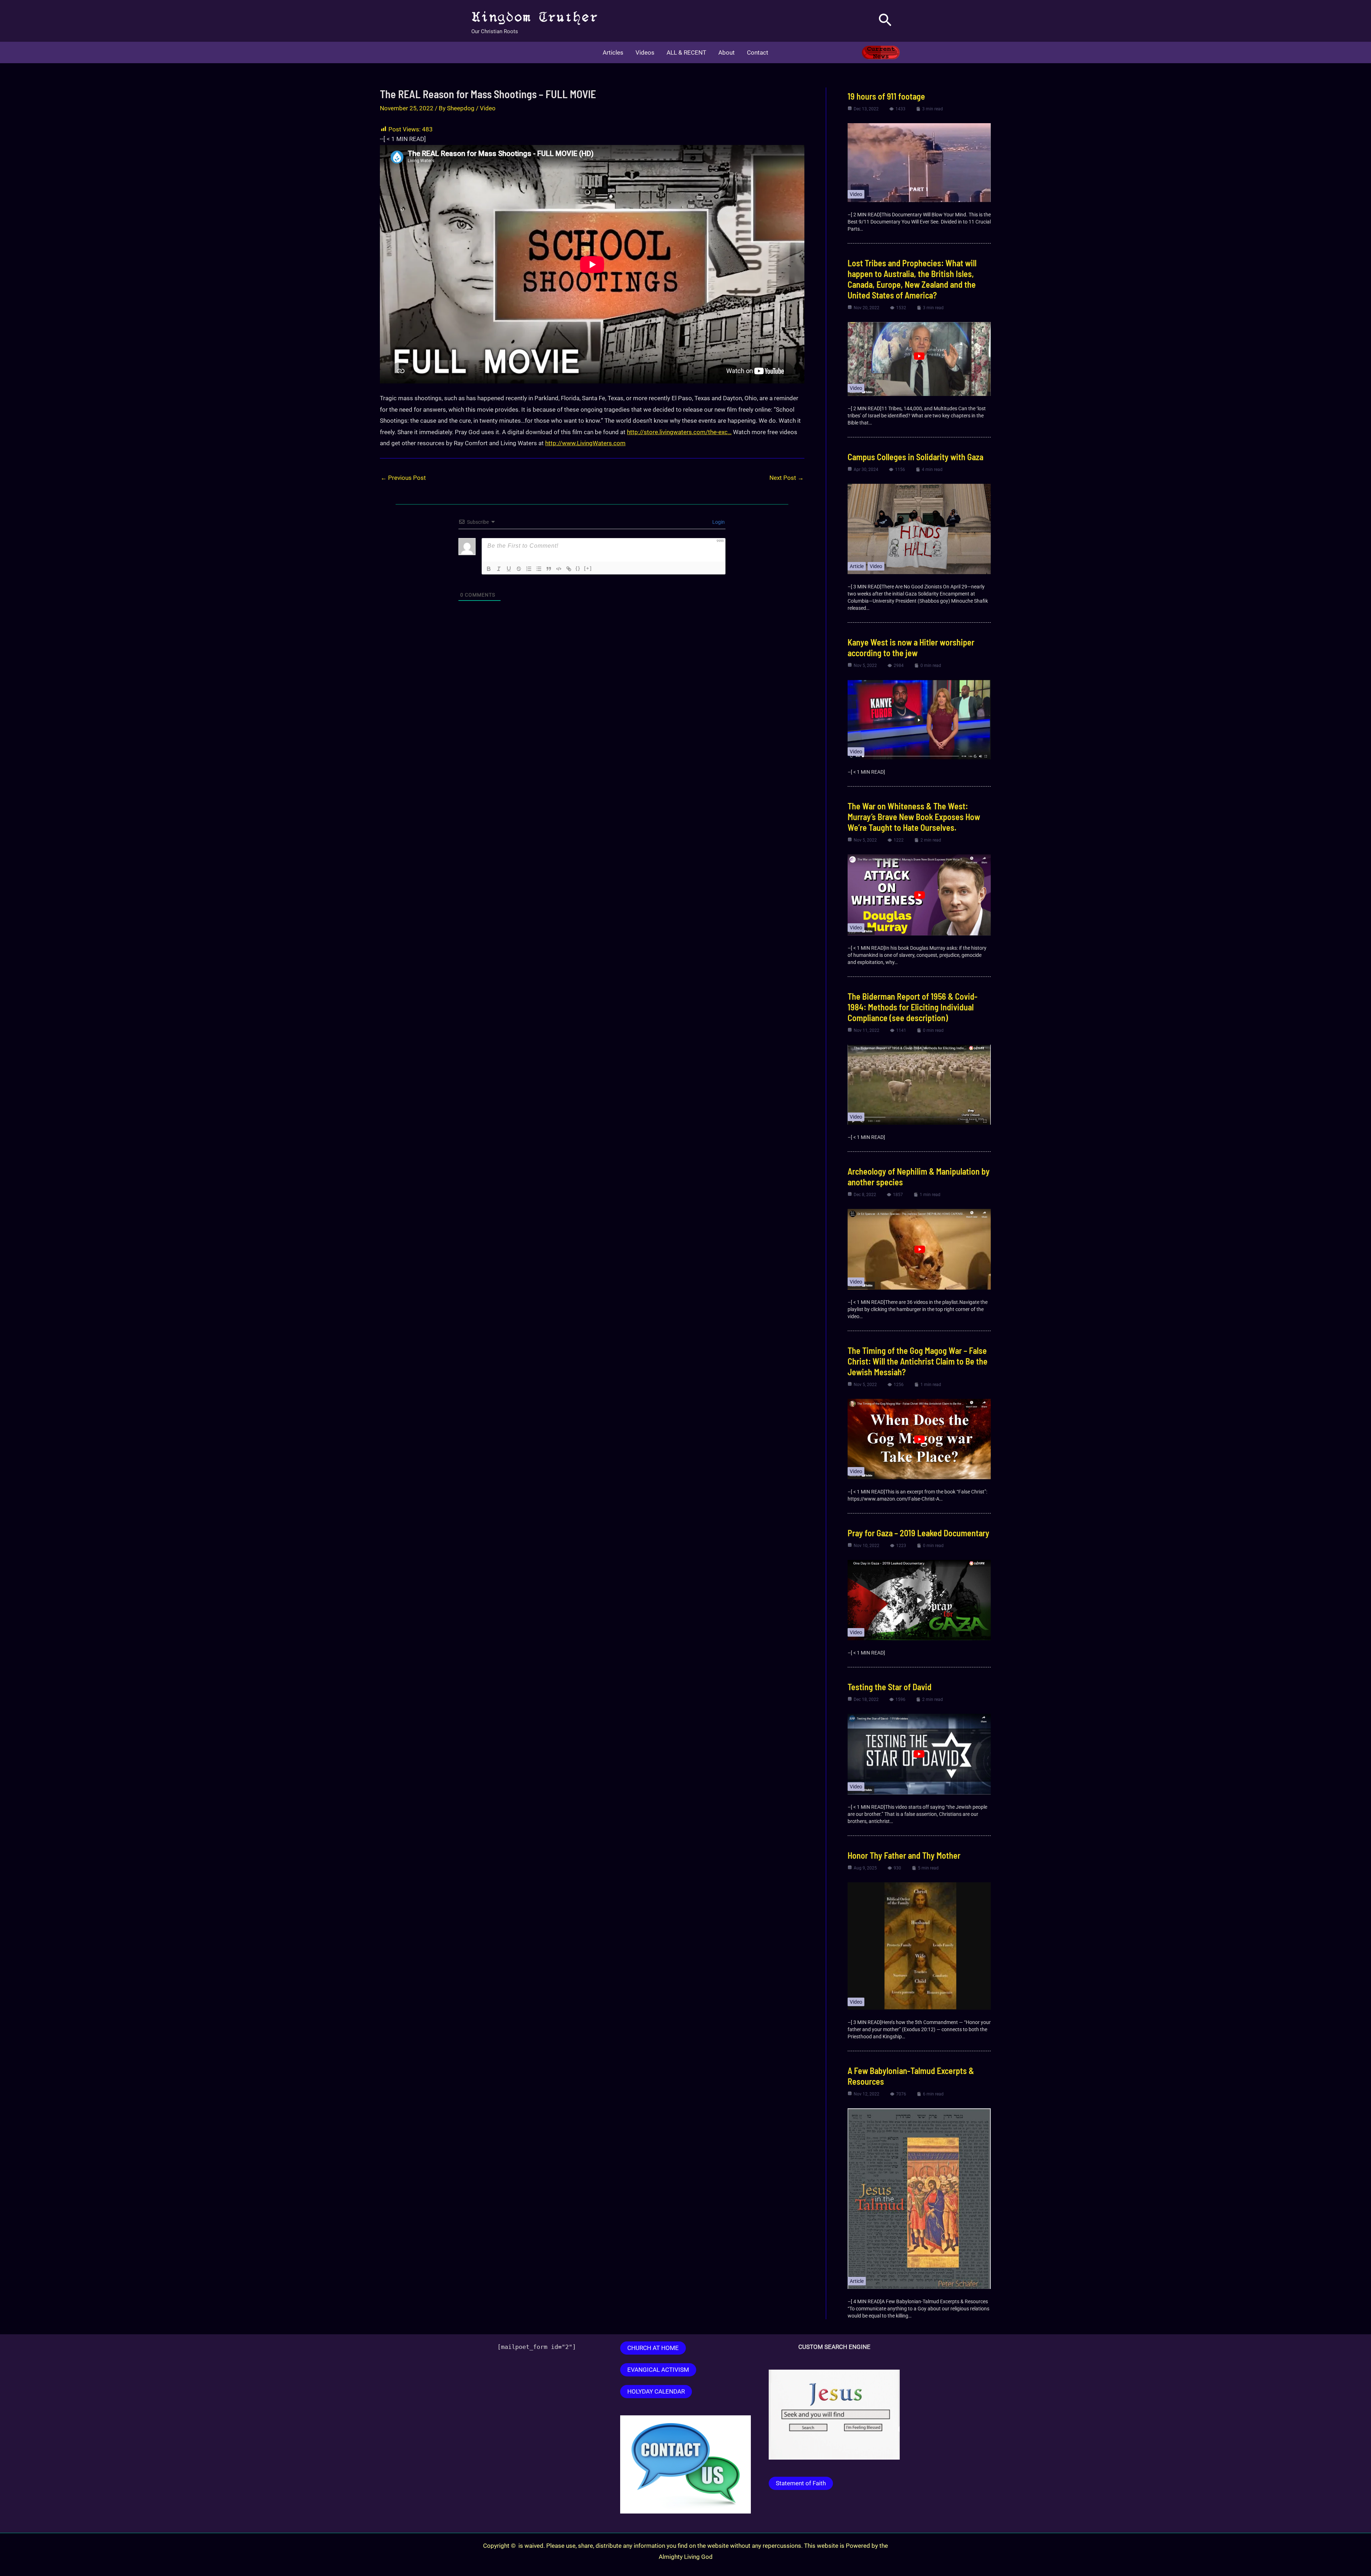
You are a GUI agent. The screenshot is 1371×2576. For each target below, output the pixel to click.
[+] (588, 568)
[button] (885, 21)
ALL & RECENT (686, 52)
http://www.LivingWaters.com (585, 443)
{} (578, 568)
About (727, 52)
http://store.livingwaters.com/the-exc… (679, 432)
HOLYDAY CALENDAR (656, 2391)
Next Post (787, 478)
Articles (613, 52)
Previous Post (403, 478)
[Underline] (509, 569)
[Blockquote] (549, 569)
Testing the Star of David (890, 1687)
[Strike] (519, 569)
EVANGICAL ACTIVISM (658, 2370)
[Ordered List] (529, 569)
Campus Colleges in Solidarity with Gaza (915, 457)
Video (488, 108)
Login (718, 522)
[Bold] (489, 569)
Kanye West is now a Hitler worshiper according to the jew (911, 647)
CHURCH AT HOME (653, 2348)
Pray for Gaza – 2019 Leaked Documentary (918, 1533)
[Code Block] (559, 569)
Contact (758, 52)
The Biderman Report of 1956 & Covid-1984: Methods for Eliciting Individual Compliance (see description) (913, 1007)
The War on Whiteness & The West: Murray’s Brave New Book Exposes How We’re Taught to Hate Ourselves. (914, 817)
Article (857, 566)
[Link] (569, 569)
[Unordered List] (539, 569)
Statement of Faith (801, 2483)
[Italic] (499, 569)
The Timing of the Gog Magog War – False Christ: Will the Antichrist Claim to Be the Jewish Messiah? (918, 1361)
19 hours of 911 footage (886, 96)
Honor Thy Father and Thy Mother (904, 1855)
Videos (645, 52)
